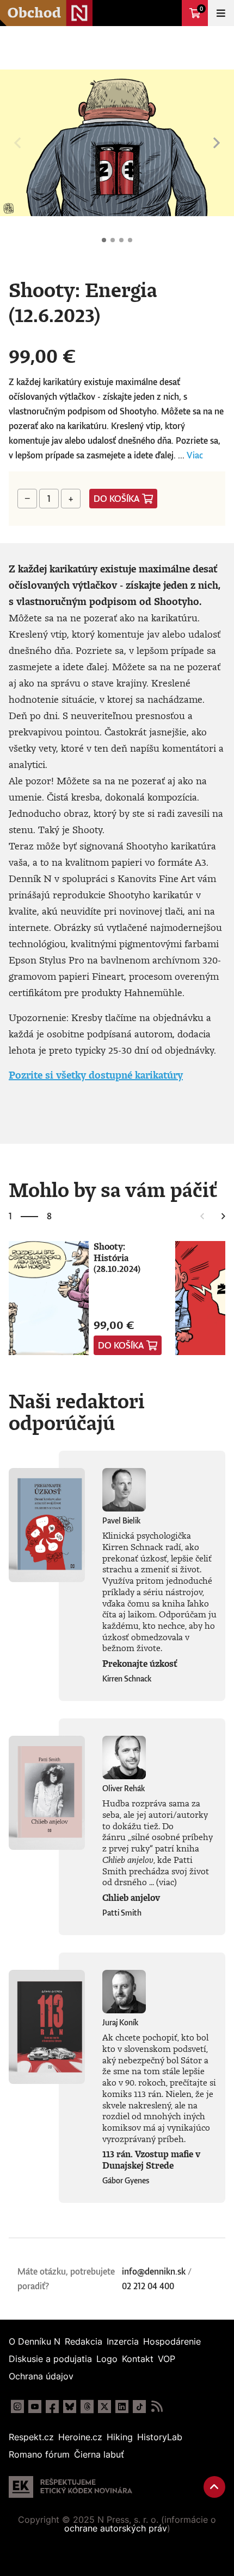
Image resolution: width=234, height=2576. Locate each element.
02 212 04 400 (148, 2286)
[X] (104, 2407)
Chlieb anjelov (131, 1898)
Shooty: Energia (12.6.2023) (104, 240)
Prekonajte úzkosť (140, 1664)
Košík (201, 9)
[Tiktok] (139, 2407)
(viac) (167, 1882)
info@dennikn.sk (154, 2271)
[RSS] (157, 2407)
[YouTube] (35, 2407)
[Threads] (87, 2407)
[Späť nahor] (214, 2487)
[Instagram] (17, 2407)
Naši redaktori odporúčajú (77, 1412)
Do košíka (117, 499)
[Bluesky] (70, 2407)
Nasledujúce (217, 143)
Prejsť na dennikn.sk (169, 13)
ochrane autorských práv (116, 2528)
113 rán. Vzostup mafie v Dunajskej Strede (151, 2160)
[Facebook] (52, 2407)
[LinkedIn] (122, 2407)
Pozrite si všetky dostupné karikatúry (96, 1075)
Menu (221, 13)
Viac (195, 455)
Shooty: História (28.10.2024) (117, 1258)
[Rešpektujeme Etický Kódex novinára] (70, 2487)
